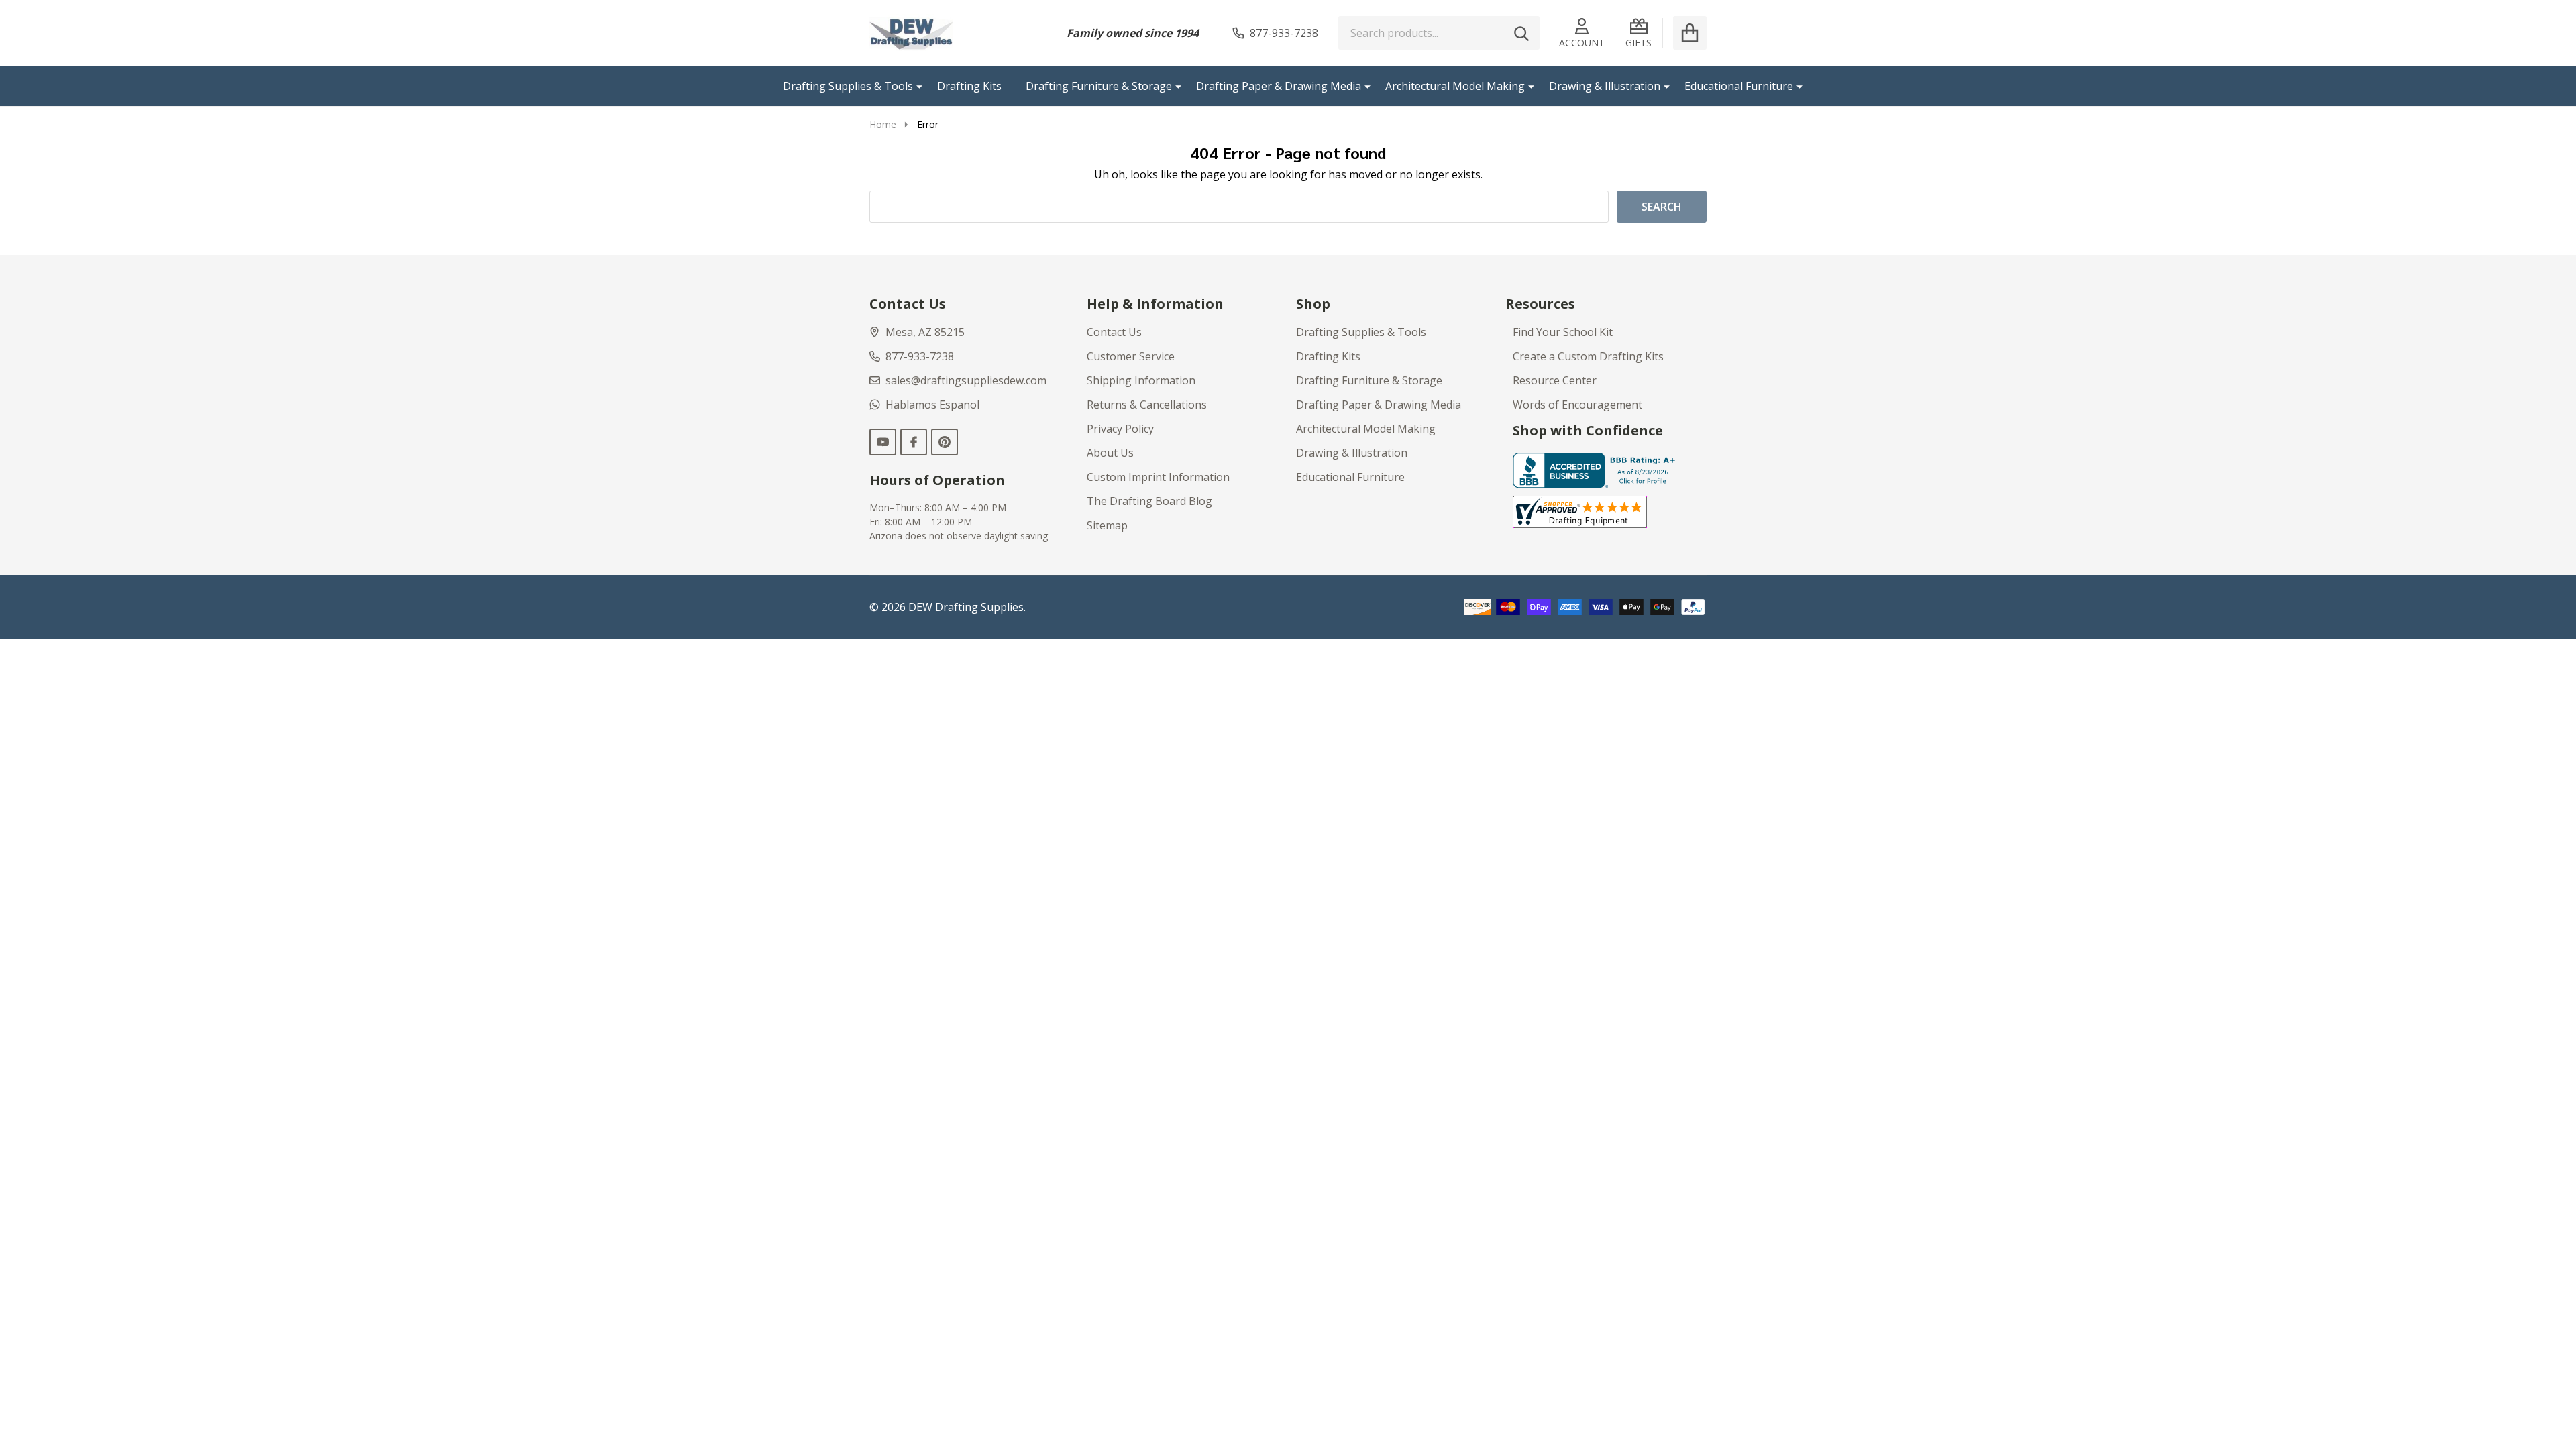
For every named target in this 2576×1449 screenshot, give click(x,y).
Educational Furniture (1739, 86)
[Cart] (1690, 33)
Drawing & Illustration (1605, 86)
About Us (1110, 453)
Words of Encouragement (1577, 405)
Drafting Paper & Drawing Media (1279, 86)
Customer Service (1131, 356)
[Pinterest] (945, 442)
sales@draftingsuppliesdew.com (966, 380)
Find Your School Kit (1563, 332)
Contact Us (1114, 332)
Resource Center (1555, 380)
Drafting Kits (969, 86)
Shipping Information (1141, 380)
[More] (914, 86)
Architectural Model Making (1455, 86)
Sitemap (1107, 525)
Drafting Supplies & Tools (848, 86)
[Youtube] (883, 442)
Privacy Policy (1120, 429)
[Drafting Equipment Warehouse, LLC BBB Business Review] (1597, 469)
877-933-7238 (920, 356)
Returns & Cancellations (1147, 405)
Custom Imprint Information (1158, 477)
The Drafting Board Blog (1149, 501)
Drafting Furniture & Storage (1099, 86)
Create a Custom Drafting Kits (1588, 356)
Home (883, 124)
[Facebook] (914, 442)
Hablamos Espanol (932, 405)
